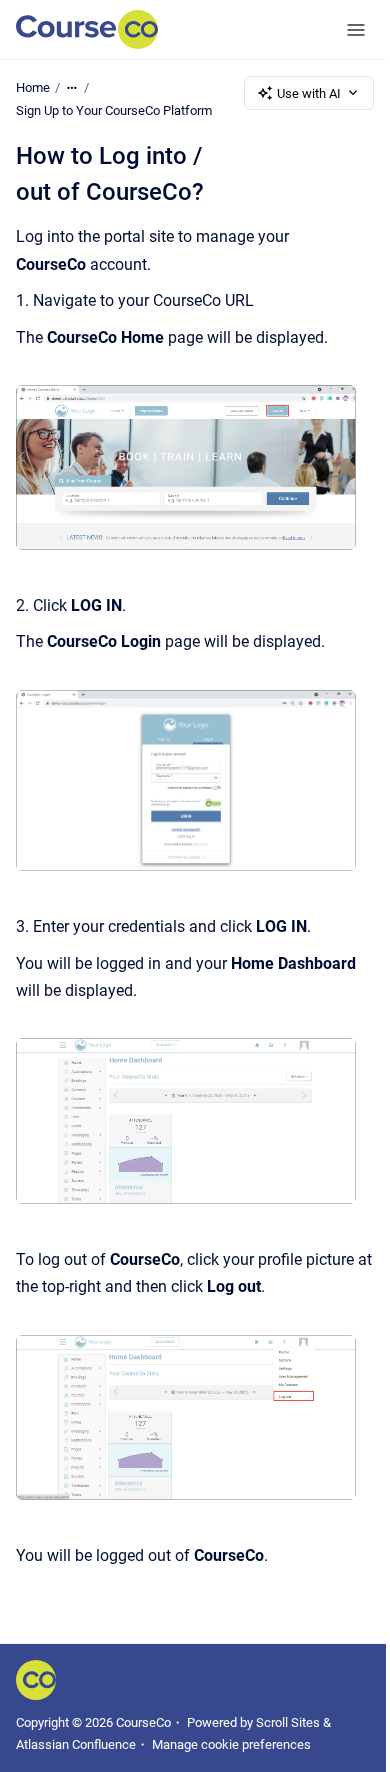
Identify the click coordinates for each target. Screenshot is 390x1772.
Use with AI (309, 93)
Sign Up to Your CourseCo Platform (114, 110)
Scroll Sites (288, 1722)
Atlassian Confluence (76, 1744)
